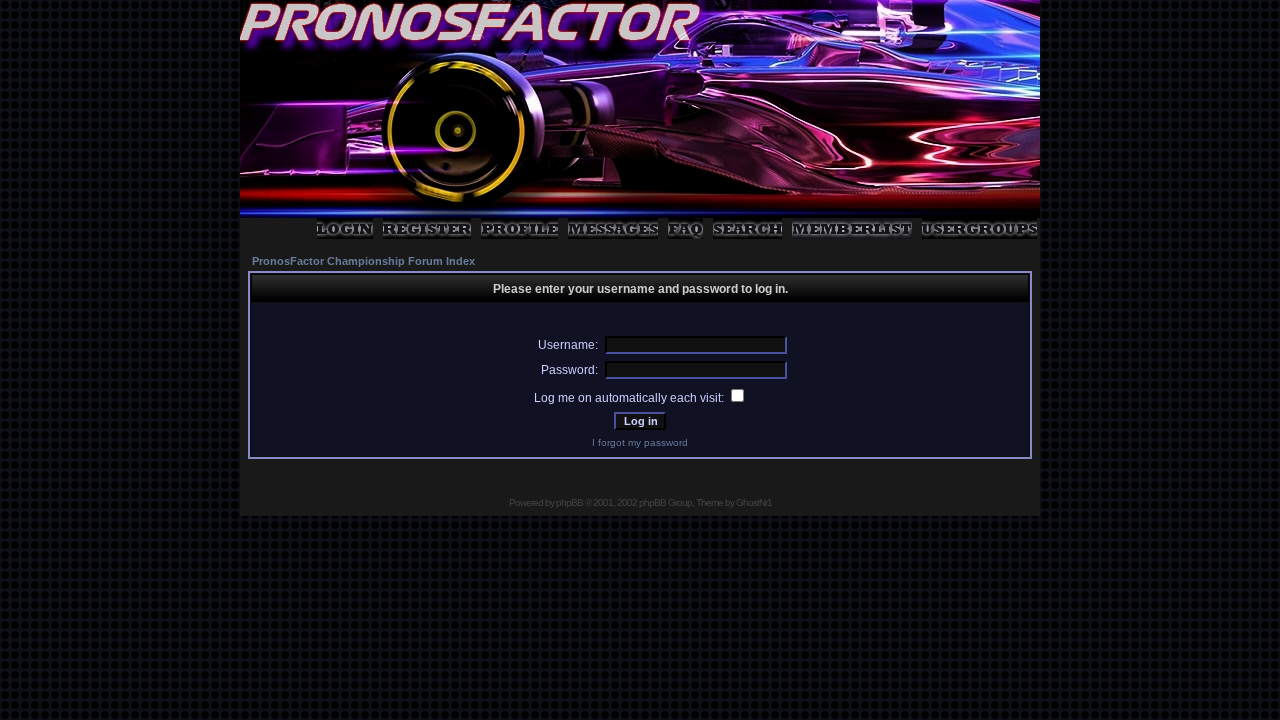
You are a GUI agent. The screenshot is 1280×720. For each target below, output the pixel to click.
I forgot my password (640, 442)
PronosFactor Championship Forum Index (363, 261)
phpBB (569, 502)
